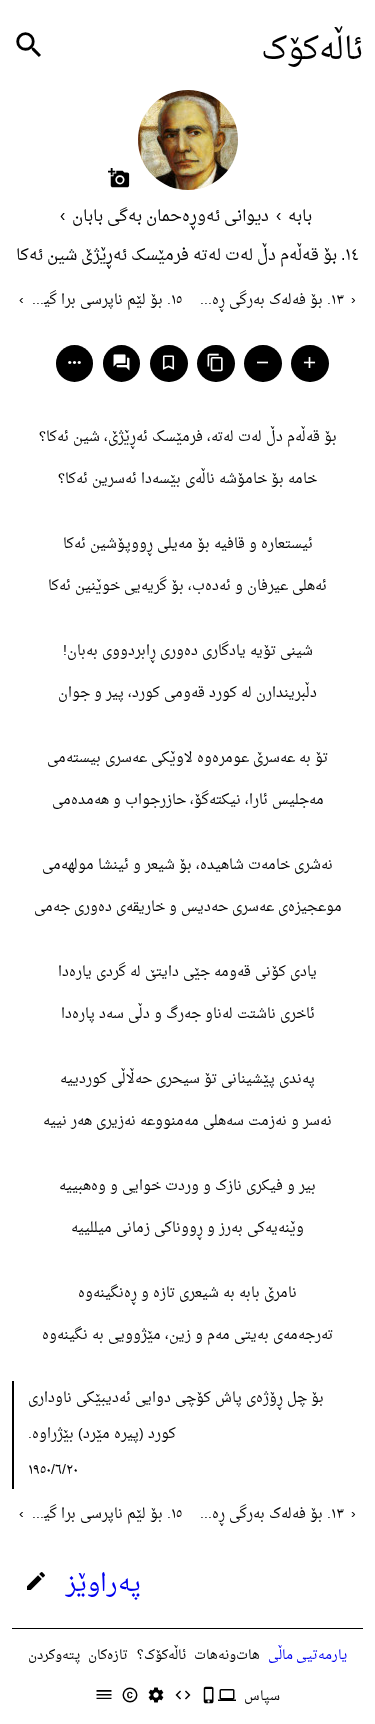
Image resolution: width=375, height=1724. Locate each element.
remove (262, 362)
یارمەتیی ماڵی (307, 1655)
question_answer (121, 362)
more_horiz (74, 362)
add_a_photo (119, 178)
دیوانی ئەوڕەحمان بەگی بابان (170, 217)
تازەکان (108, 1655)
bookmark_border (168, 362)
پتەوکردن (54, 1655)
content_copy (215, 362)
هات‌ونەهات (227, 1655)
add (309, 362)
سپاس (262, 1696)
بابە (300, 217)
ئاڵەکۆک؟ (161, 1655)
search (29, 45)
